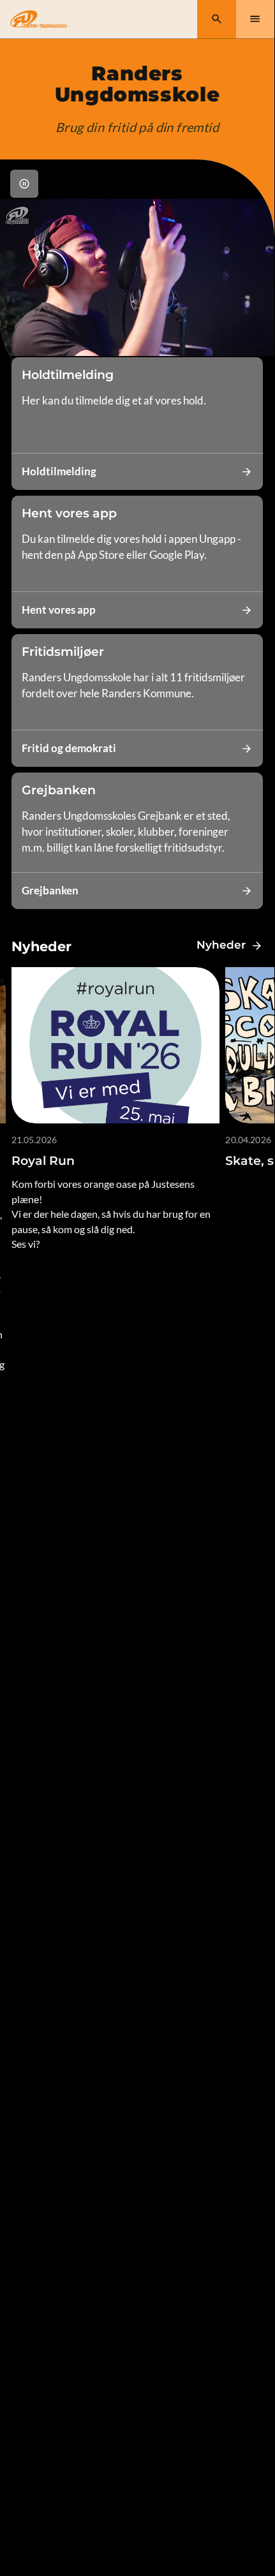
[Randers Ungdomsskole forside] (39, 19)
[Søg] (217, 19)
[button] (24, 184)
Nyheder (221, 945)
